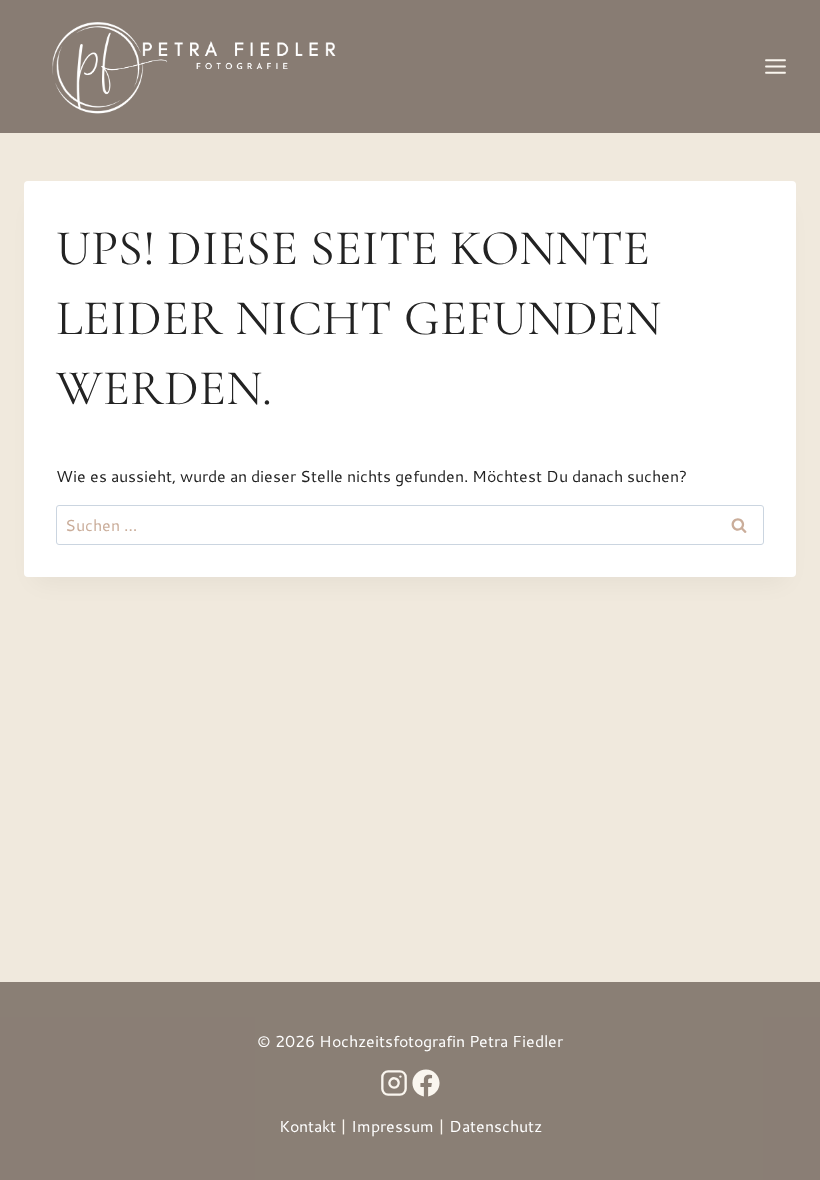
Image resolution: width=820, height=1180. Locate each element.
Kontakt (307, 1125)
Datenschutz (495, 1125)
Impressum (392, 1125)
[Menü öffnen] (775, 66)
